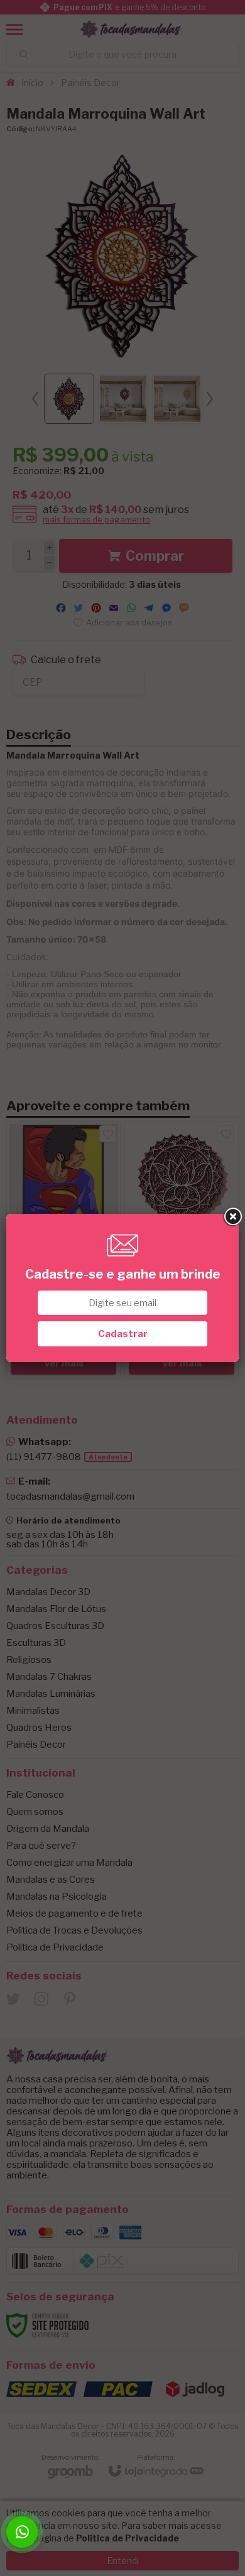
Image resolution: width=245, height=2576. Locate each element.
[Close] (232, 1217)
